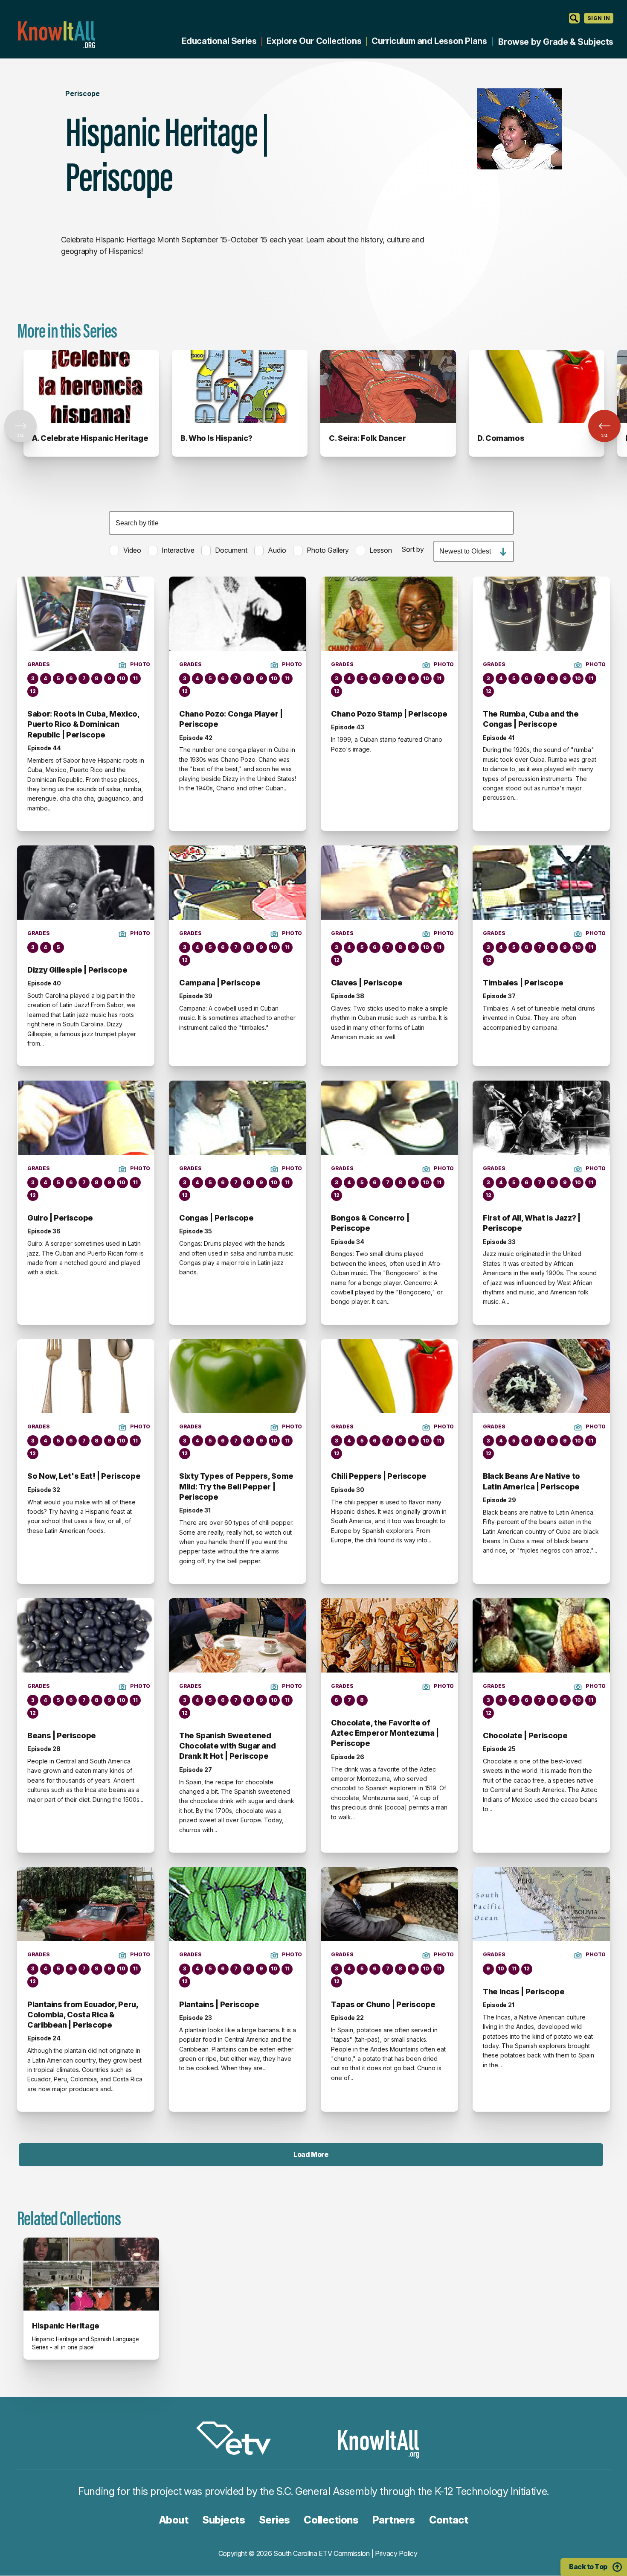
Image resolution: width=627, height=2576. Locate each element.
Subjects (224, 2520)
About (174, 2520)
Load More (311, 2154)
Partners (394, 2520)
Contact (449, 2520)
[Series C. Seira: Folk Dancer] (388, 386)
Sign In (599, 18)
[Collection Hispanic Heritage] (91, 2274)
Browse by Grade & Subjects (556, 42)
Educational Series (219, 41)
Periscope (83, 93)
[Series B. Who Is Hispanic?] (240, 386)
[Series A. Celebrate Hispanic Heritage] (91, 386)
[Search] (574, 18)
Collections (331, 2520)
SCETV (238, 2440)
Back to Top (588, 2567)
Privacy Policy (396, 2553)
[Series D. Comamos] (537, 386)
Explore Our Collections (314, 41)
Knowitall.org (56, 35)
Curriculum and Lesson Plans (429, 41)
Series (274, 2520)
